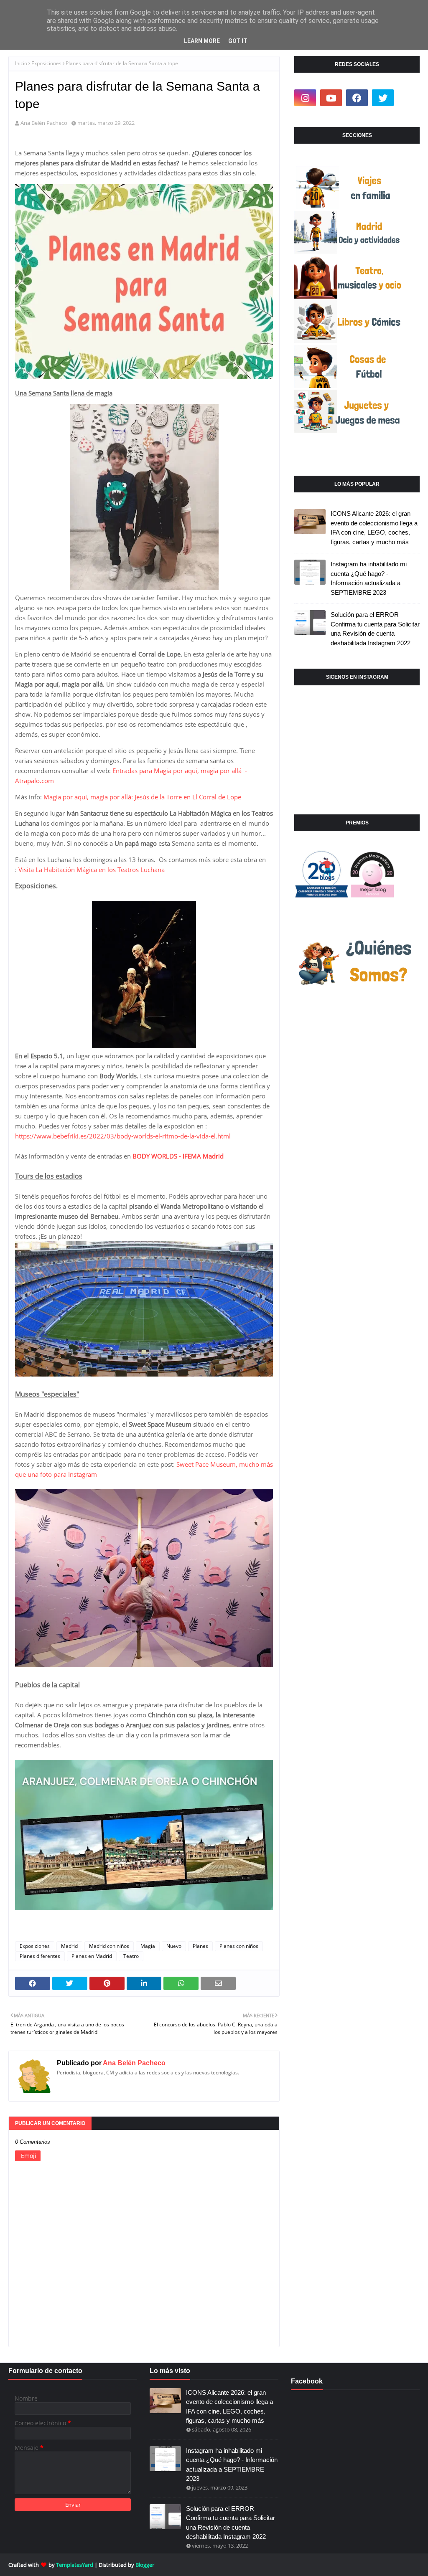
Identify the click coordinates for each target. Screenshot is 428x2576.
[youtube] (331, 98)
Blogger (145, 2565)
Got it (238, 41)
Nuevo (174, 1946)
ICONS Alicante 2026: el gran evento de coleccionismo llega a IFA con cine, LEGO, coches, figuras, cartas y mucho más (374, 528)
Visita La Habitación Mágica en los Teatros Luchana (92, 870)
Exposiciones (46, 63)
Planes (200, 1946)
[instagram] (305, 98)
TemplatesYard (75, 2565)
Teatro (131, 1956)
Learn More (202, 41)
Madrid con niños (109, 1946)
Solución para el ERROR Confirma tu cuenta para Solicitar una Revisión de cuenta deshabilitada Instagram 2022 (375, 629)
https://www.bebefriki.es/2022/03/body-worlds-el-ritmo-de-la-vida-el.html (123, 1136)
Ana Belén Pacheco (44, 123)
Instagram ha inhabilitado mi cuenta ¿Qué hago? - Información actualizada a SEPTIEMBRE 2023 (369, 578)
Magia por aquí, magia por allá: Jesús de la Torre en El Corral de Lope (143, 797)
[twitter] (383, 98)
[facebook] (357, 98)
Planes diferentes (40, 1956)
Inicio (21, 63)
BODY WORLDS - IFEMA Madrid (178, 1156)
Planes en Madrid (92, 1956)
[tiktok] (409, 98)
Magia (148, 1946)
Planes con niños (239, 1946)
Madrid (69, 1946)
